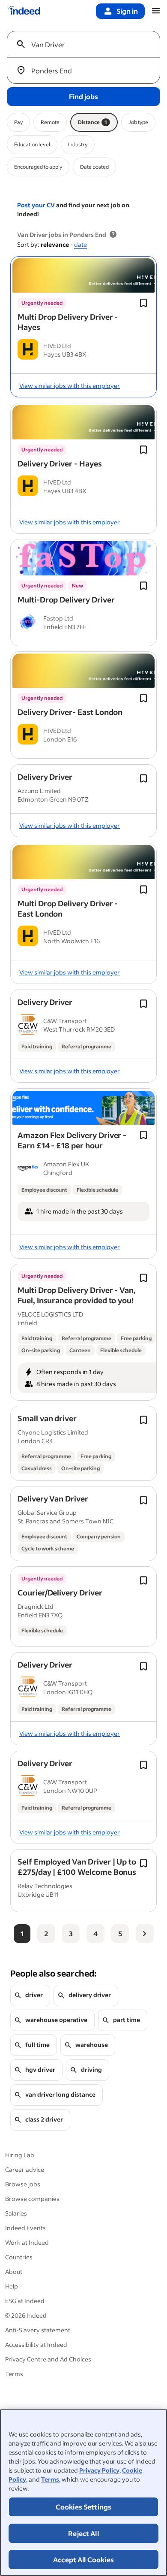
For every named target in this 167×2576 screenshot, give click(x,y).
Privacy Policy (99, 2470)
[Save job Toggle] (143, 303)
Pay (18, 122)
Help (12, 2286)
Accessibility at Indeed (36, 2344)
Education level (32, 144)
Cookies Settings (84, 2507)
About (14, 2272)
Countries (19, 2257)
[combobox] (87, 44)
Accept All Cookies (83, 2559)
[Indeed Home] (24, 11)
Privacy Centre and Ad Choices (48, 2359)
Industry (78, 144)
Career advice (25, 2169)
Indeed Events (25, 2228)
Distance (92, 122)
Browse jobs (23, 2184)
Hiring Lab (20, 2155)
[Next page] (145, 1934)
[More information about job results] (113, 235)
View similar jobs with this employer (70, 386)
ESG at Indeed (25, 2301)
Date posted (94, 167)
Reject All (83, 2533)
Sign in (127, 11)
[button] (68, 322)
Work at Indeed (27, 2242)
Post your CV (36, 205)
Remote (50, 122)
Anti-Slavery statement (38, 2330)
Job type (138, 122)
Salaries (16, 2213)
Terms (50, 2479)
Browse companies (32, 2199)
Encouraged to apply (38, 167)
